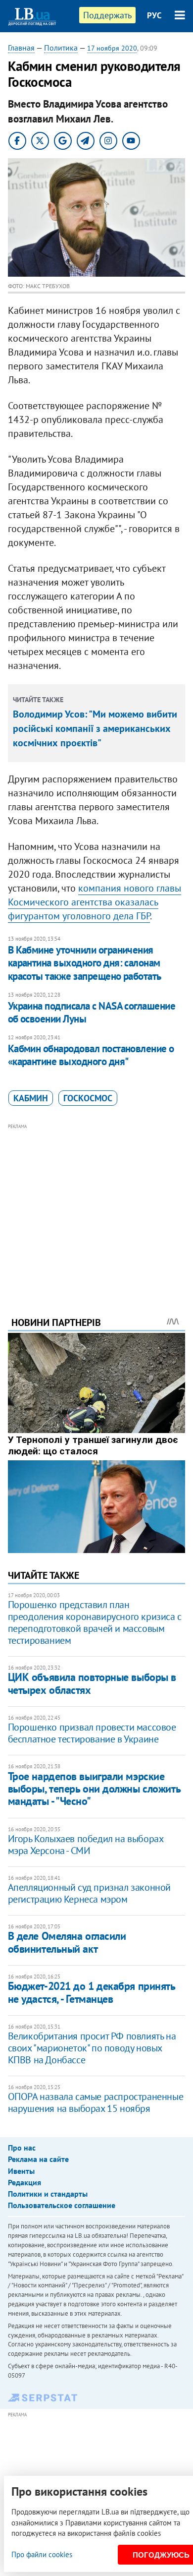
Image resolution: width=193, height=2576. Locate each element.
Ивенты (21, 2171)
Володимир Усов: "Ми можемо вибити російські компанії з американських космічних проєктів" (95, 728)
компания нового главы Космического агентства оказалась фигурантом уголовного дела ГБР (95, 902)
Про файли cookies (42, 2554)
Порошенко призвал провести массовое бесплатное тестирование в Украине (92, 1733)
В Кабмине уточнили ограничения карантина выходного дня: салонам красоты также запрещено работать (85, 963)
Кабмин (31, 1098)
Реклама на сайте (38, 2159)
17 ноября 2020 (112, 48)
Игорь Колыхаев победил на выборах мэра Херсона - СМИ (86, 1845)
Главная (21, 48)
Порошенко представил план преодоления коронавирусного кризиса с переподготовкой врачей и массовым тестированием (95, 1622)
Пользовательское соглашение (62, 2205)
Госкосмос (88, 1098)
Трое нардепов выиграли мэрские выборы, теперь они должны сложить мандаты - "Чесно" (94, 1789)
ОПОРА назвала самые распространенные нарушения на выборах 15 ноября (96, 2102)
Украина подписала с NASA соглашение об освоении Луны (92, 1012)
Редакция (24, 2182)
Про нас (22, 2148)
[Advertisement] (97, 1206)
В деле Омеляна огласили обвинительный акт (67, 1942)
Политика (61, 48)
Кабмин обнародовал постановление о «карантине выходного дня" (91, 1055)
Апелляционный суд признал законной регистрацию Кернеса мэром (89, 1893)
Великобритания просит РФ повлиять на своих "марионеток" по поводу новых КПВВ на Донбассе (92, 2048)
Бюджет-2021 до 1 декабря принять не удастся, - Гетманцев (92, 1992)
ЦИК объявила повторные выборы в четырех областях (92, 1683)
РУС (154, 15)
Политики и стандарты (48, 2194)
